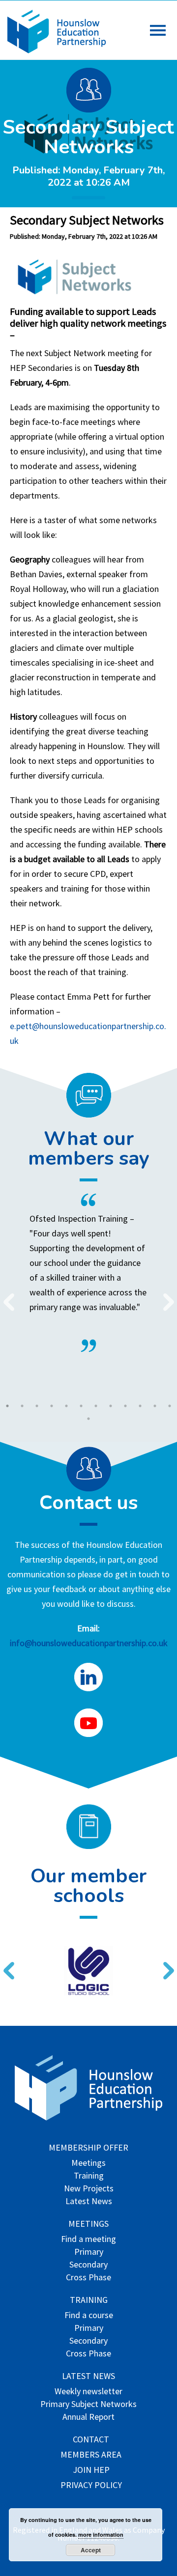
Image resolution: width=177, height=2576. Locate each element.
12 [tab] (170, 1406)
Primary (89, 2253)
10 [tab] (140, 1406)
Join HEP (91, 2471)
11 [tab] (155, 1406)
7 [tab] (96, 1406)
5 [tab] (66, 1406)
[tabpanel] (88, 1273)
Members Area (91, 2455)
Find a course (89, 2316)
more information (101, 2534)
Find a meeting (88, 2240)
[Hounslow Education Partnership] (57, 50)
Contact (91, 2440)
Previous (5, 1296)
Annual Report (88, 2418)
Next (165, 1296)
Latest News (89, 2202)
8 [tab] (111, 1406)
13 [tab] (88, 1419)
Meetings (88, 2164)
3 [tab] (37, 1406)
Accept (91, 2550)
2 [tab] (22, 1406)
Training (89, 2176)
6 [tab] (81, 1406)
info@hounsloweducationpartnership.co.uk (89, 1643)
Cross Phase (88, 2278)
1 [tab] (7, 1406)
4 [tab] (52, 1406)
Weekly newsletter (88, 2392)
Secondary (88, 2265)
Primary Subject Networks (88, 2405)
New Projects (89, 2189)
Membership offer (88, 2148)
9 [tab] (125, 1406)
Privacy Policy (91, 2486)
